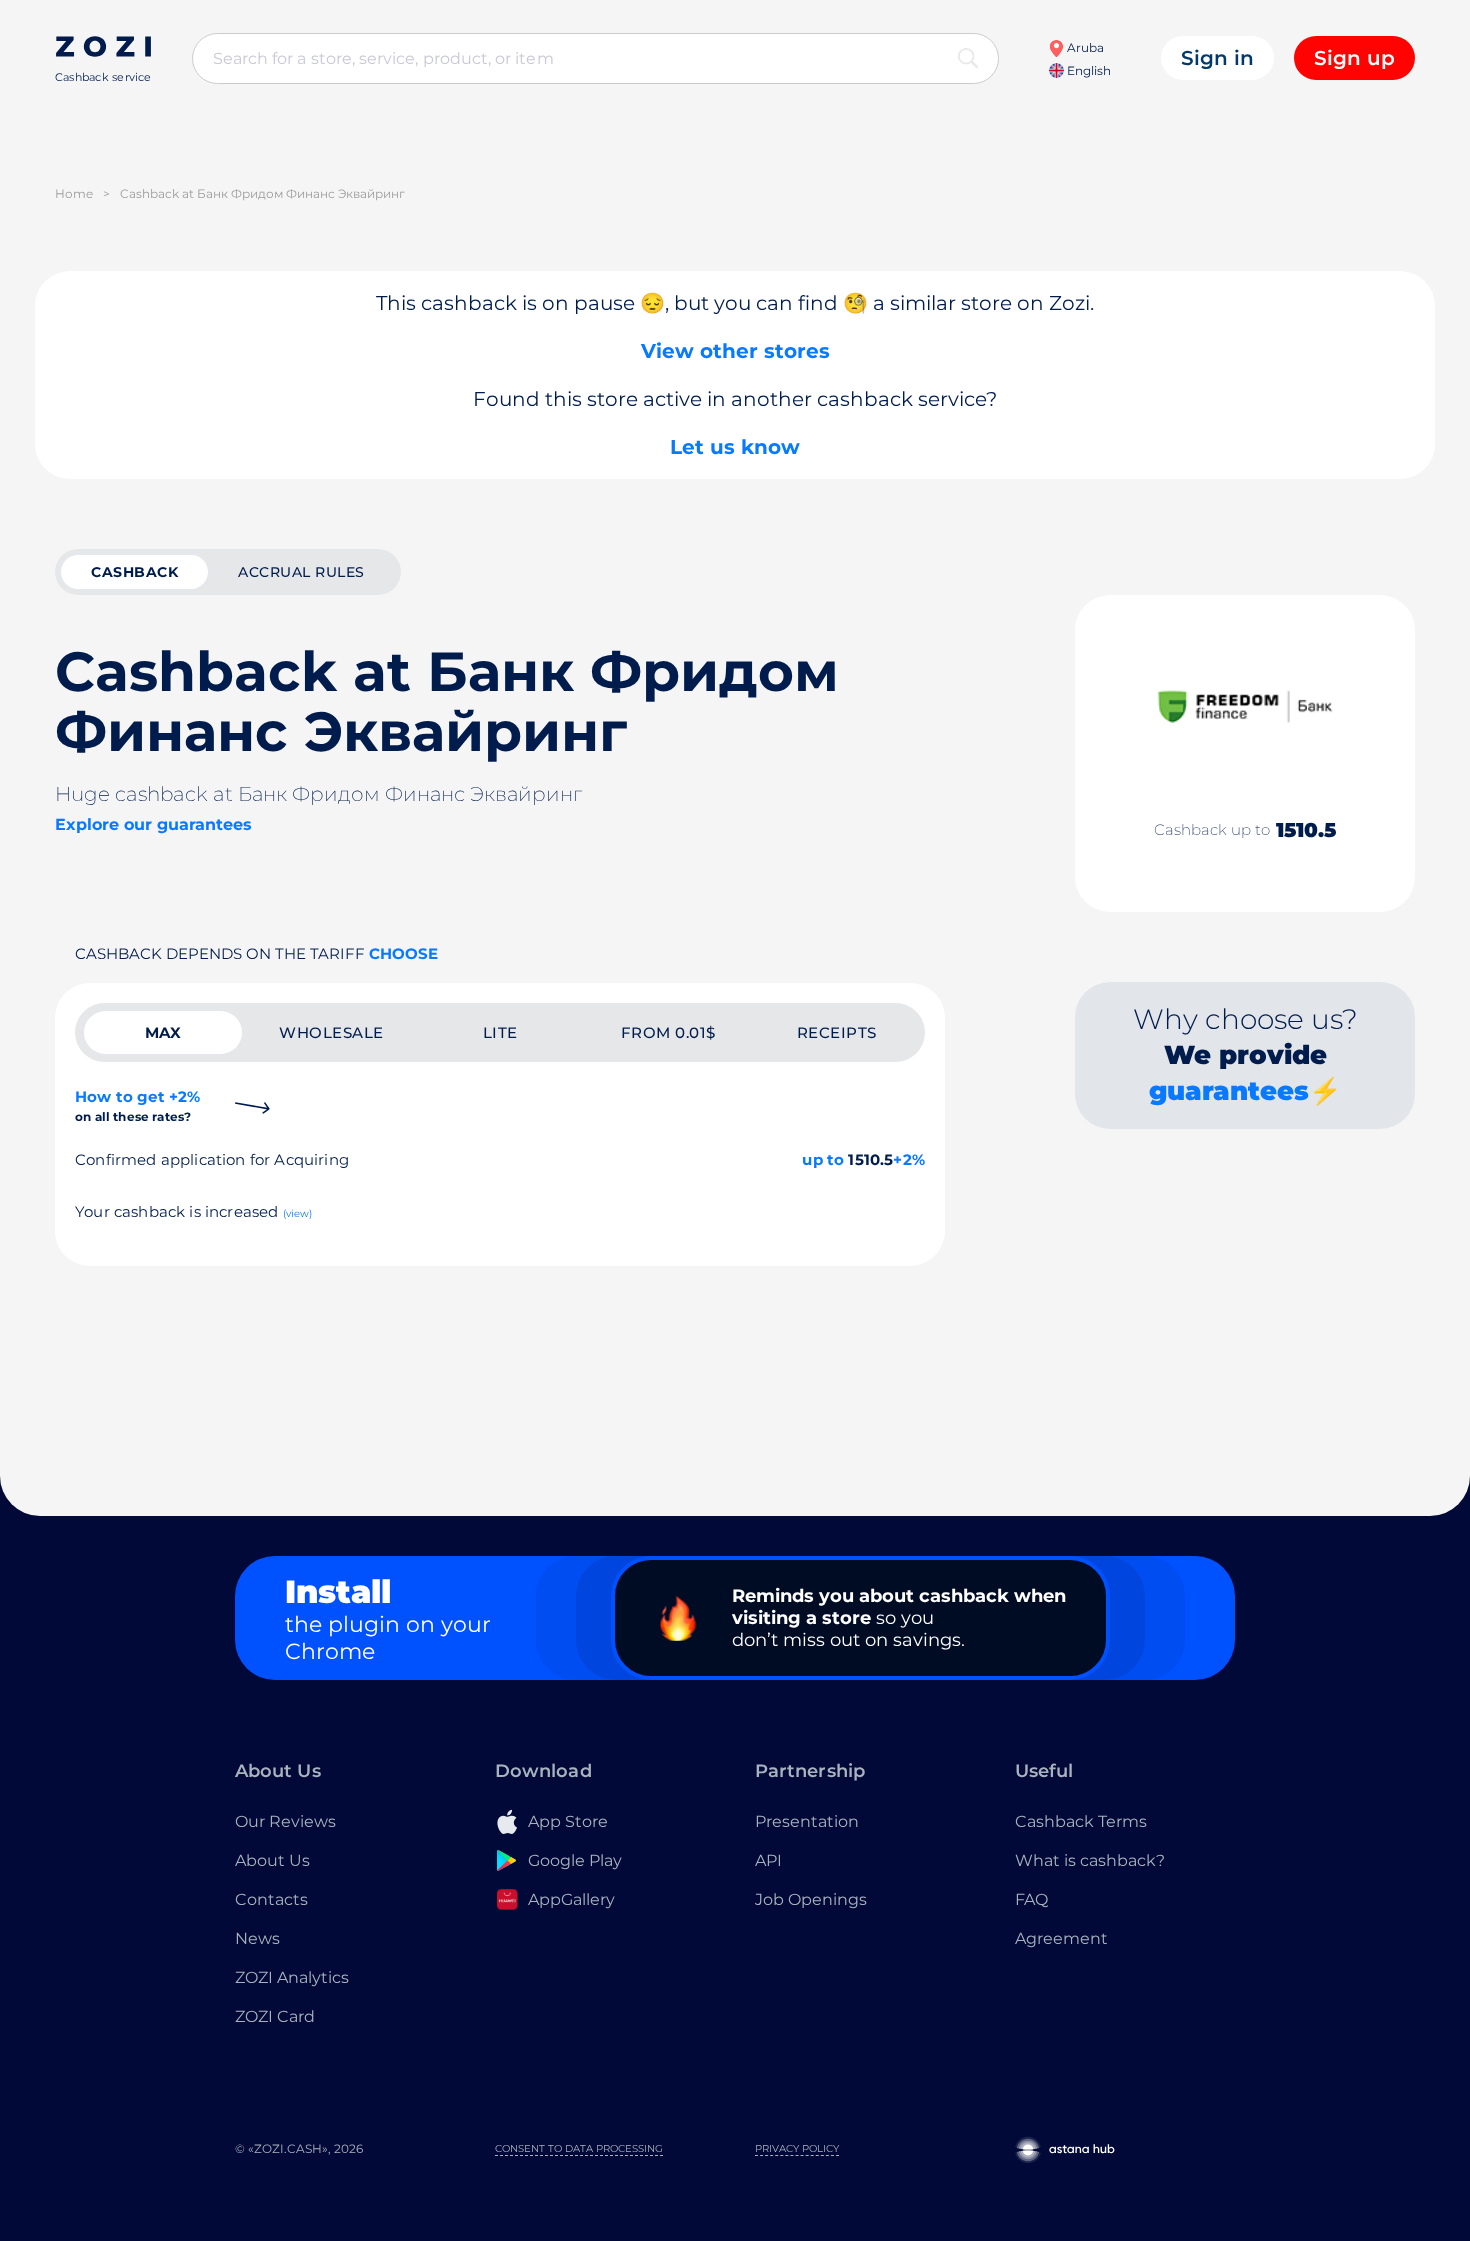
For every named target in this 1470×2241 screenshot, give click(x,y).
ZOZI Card (275, 2016)
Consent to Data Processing (579, 2148)
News (257, 1938)
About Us (272, 1860)
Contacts (271, 1899)
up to (823, 1159)
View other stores (735, 351)
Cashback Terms (1081, 1821)
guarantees (1229, 1091)
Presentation (807, 1821)
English (1087, 70)
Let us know (735, 447)
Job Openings (811, 1899)
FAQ (1031, 1899)
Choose (403, 953)
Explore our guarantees (153, 824)
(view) (298, 1213)
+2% (909, 1159)
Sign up (1354, 58)
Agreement (1061, 1938)
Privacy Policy (797, 2148)
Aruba (1084, 47)
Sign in (1217, 58)
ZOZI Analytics (292, 1977)
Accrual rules (301, 572)
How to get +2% (137, 1105)
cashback (134, 572)
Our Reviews (285, 1821)
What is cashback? (1090, 1860)
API (768, 1860)
